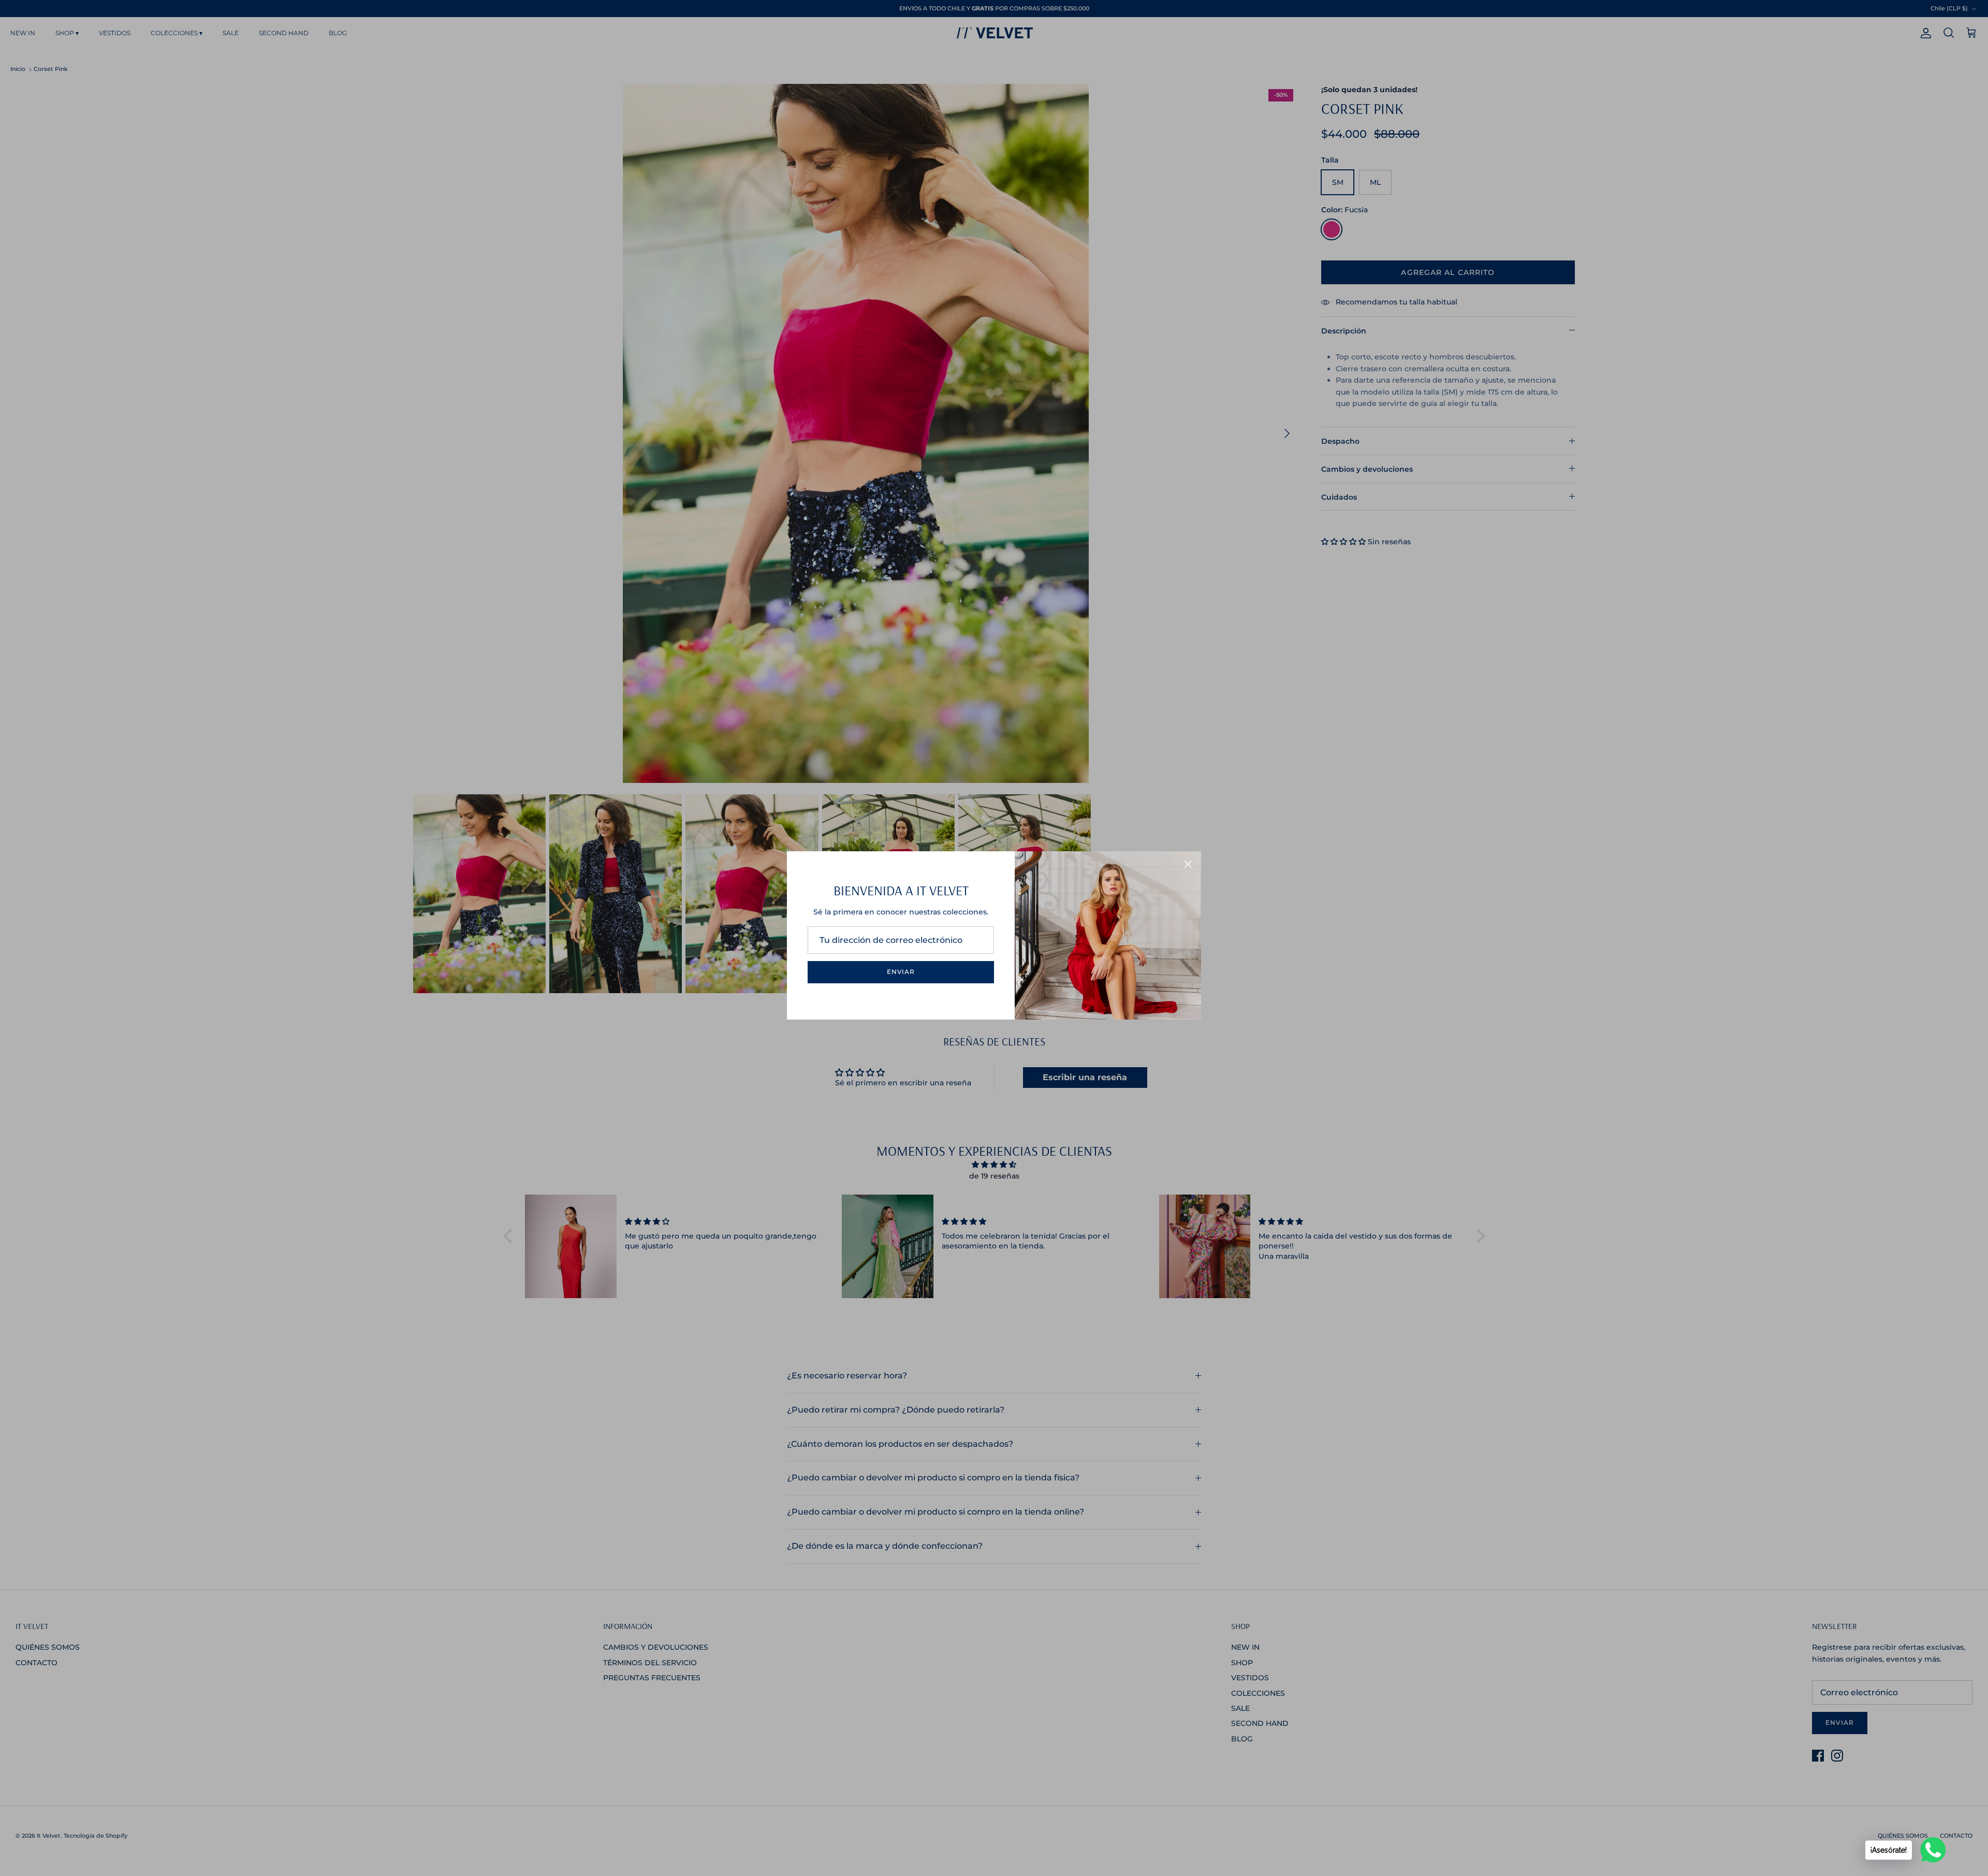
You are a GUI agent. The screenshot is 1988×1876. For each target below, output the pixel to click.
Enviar (901, 972)
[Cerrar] (1188, 864)
